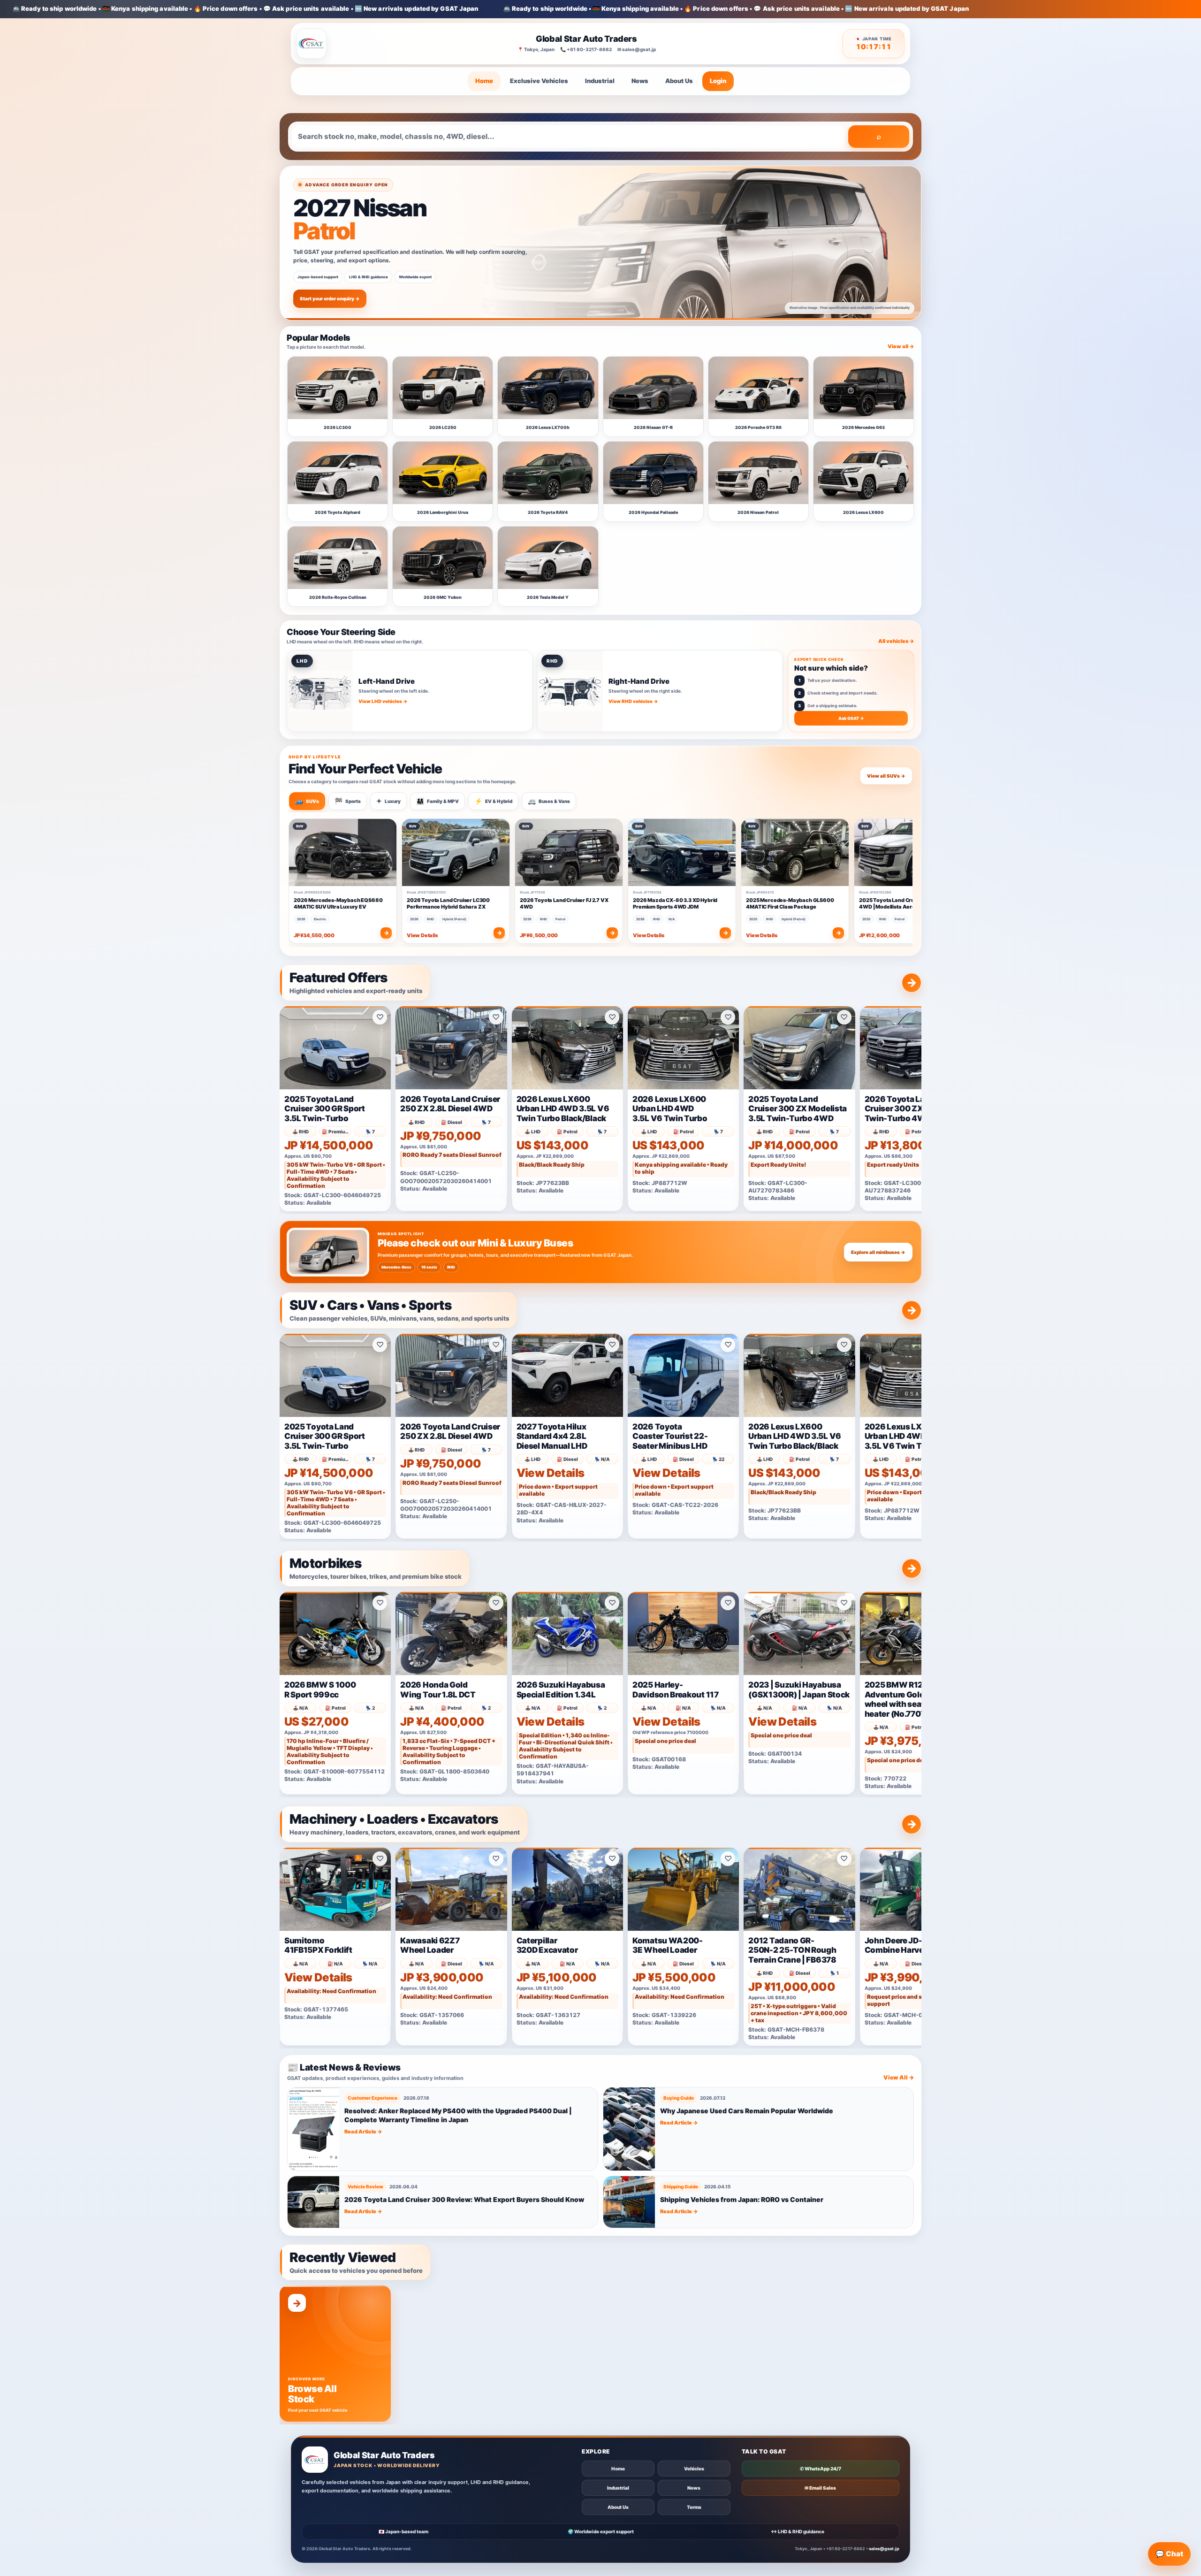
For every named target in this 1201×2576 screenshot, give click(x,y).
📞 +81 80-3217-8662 (586, 49)
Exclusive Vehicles (539, 81)
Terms (694, 2507)
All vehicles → (896, 641)
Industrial (600, 81)
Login (718, 81)
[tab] (307, 801)
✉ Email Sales (820, 2488)
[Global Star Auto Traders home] (312, 44)
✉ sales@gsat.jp (637, 49)
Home (484, 81)
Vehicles (694, 2469)
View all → (901, 346)
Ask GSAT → (851, 718)
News (640, 81)
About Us (679, 81)
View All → (899, 2077)
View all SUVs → (886, 776)
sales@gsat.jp (884, 2549)
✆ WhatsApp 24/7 (821, 2469)
